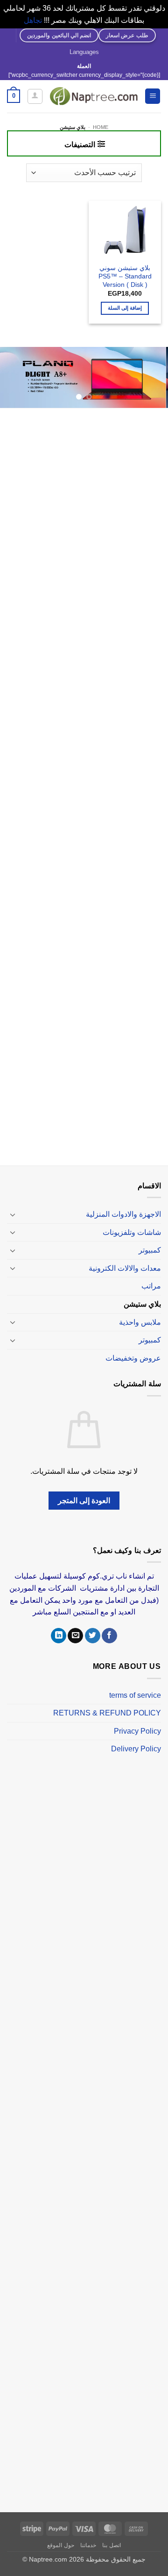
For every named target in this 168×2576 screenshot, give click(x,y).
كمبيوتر (150, 1250)
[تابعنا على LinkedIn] (59, 1636)
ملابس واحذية (140, 1322)
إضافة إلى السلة (125, 308)
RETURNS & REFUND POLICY (107, 1713)
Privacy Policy (137, 1731)
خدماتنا (88, 2545)
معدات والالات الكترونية (125, 1268)
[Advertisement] (84, 788)
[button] (153, 96)
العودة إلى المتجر (84, 1501)
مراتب (151, 1286)
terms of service (135, 1695)
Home (101, 127)
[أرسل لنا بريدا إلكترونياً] (75, 1636)
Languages (84, 52)
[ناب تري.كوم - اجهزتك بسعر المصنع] (94, 96)
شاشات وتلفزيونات (132, 1232)
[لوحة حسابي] (35, 96)
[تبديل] (13, 1214)
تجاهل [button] (33, 20)
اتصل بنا (112, 2545)
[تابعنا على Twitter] (93, 1636)
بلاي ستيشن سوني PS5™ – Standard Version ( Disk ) (125, 276)
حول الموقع (61, 2545)
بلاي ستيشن (142, 1304)
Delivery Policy (136, 1749)
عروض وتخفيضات (133, 1358)
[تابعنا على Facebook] (109, 1636)
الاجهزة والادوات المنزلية (123, 1214)
